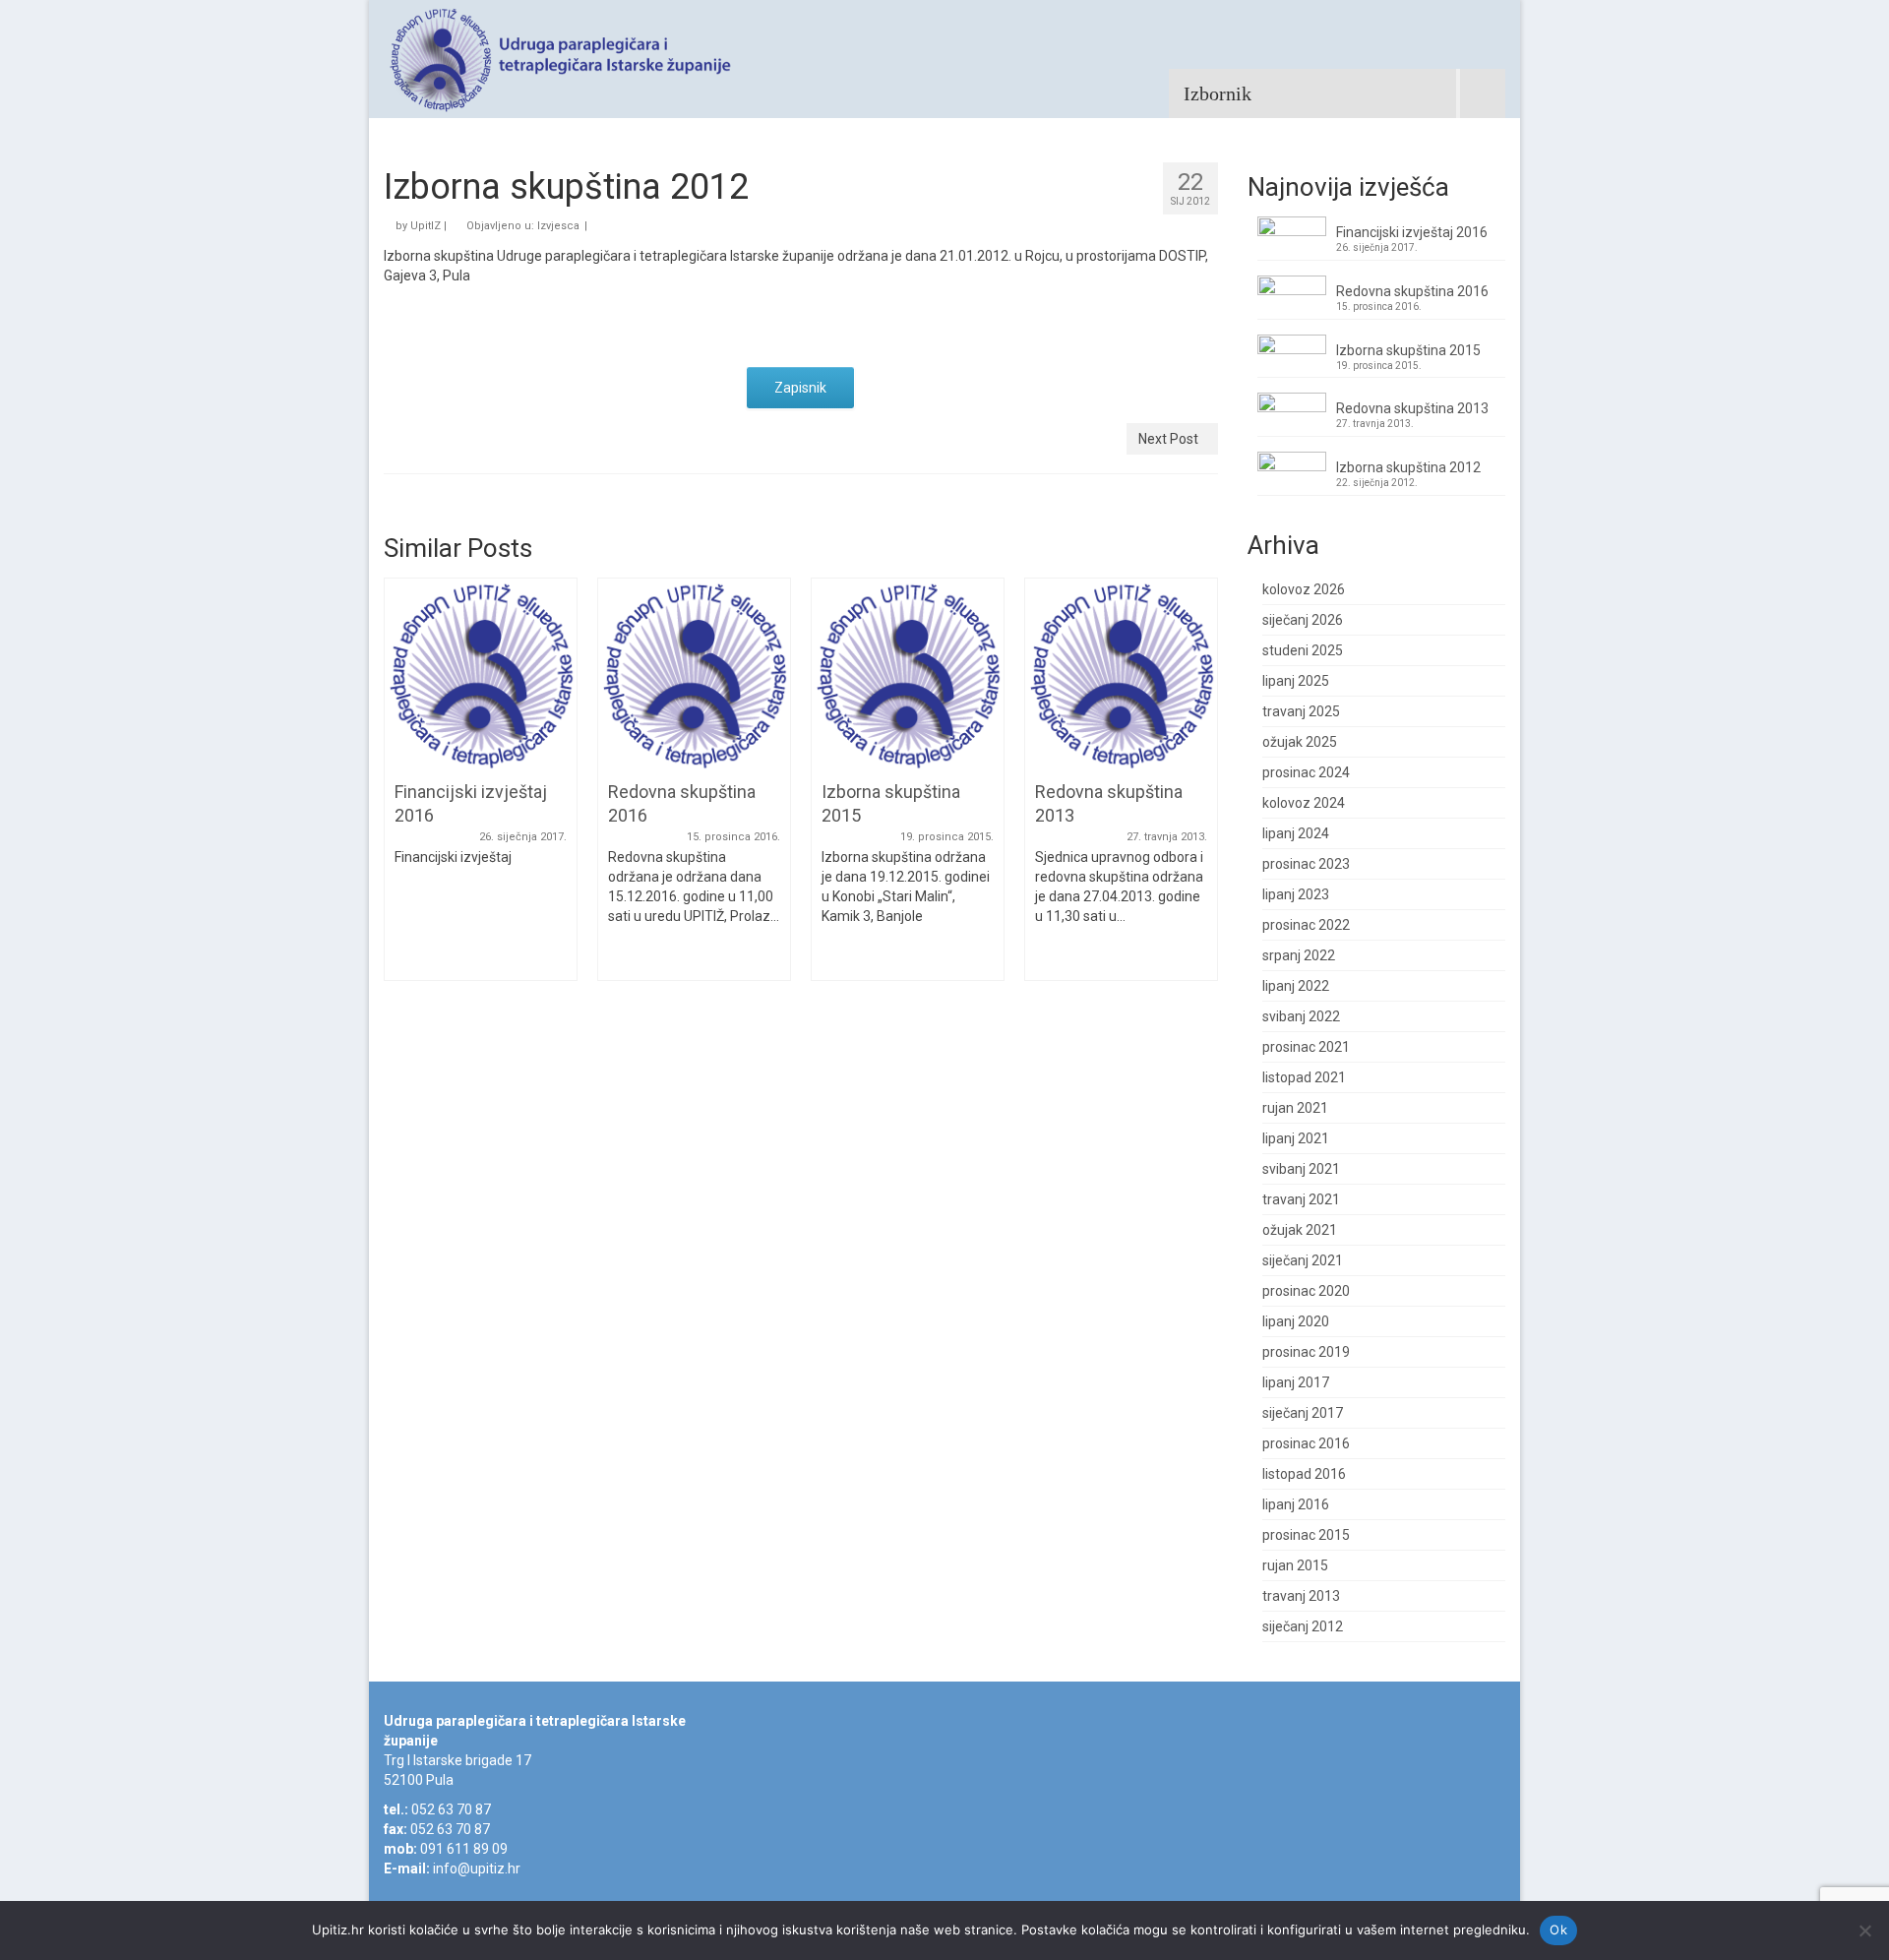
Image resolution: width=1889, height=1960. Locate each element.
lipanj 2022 (1296, 986)
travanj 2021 (1301, 1199)
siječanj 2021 (1303, 1260)
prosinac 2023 (1306, 864)
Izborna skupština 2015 (1408, 350)
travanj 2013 (1301, 1596)
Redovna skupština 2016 (1412, 291)
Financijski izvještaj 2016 (1412, 232)
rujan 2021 (1295, 1108)
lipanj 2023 (1296, 894)
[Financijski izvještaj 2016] (481, 673)
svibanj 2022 (1301, 1016)
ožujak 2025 (1300, 742)
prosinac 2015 (1306, 1535)
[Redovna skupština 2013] (1121, 673)
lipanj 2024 (1296, 833)
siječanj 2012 (1303, 1626)
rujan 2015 (1295, 1565)
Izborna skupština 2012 (1408, 467)
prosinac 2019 (1306, 1352)
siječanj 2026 (1303, 620)
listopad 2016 (1304, 1474)
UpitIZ (426, 226)
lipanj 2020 (1296, 1321)
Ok (1558, 1929)
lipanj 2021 (1296, 1138)
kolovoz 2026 (1304, 589)
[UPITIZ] (561, 59)
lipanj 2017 (1296, 1382)
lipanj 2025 (1296, 681)
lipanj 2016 (1296, 1504)
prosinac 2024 (1306, 772)
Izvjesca (558, 226)
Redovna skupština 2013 (1412, 408)
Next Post (1168, 439)
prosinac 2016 (1306, 1443)
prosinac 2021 (1306, 1047)
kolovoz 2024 (1304, 803)
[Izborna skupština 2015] (908, 673)
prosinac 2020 (1306, 1291)
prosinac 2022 (1306, 925)
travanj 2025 (1301, 711)
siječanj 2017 (1303, 1413)
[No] (1864, 1930)
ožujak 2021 (1300, 1230)
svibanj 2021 (1301, 1169)
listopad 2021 (1304, 1077)
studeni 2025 (1303, 650)
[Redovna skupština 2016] (694, 673)
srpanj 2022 (1299, 955)
